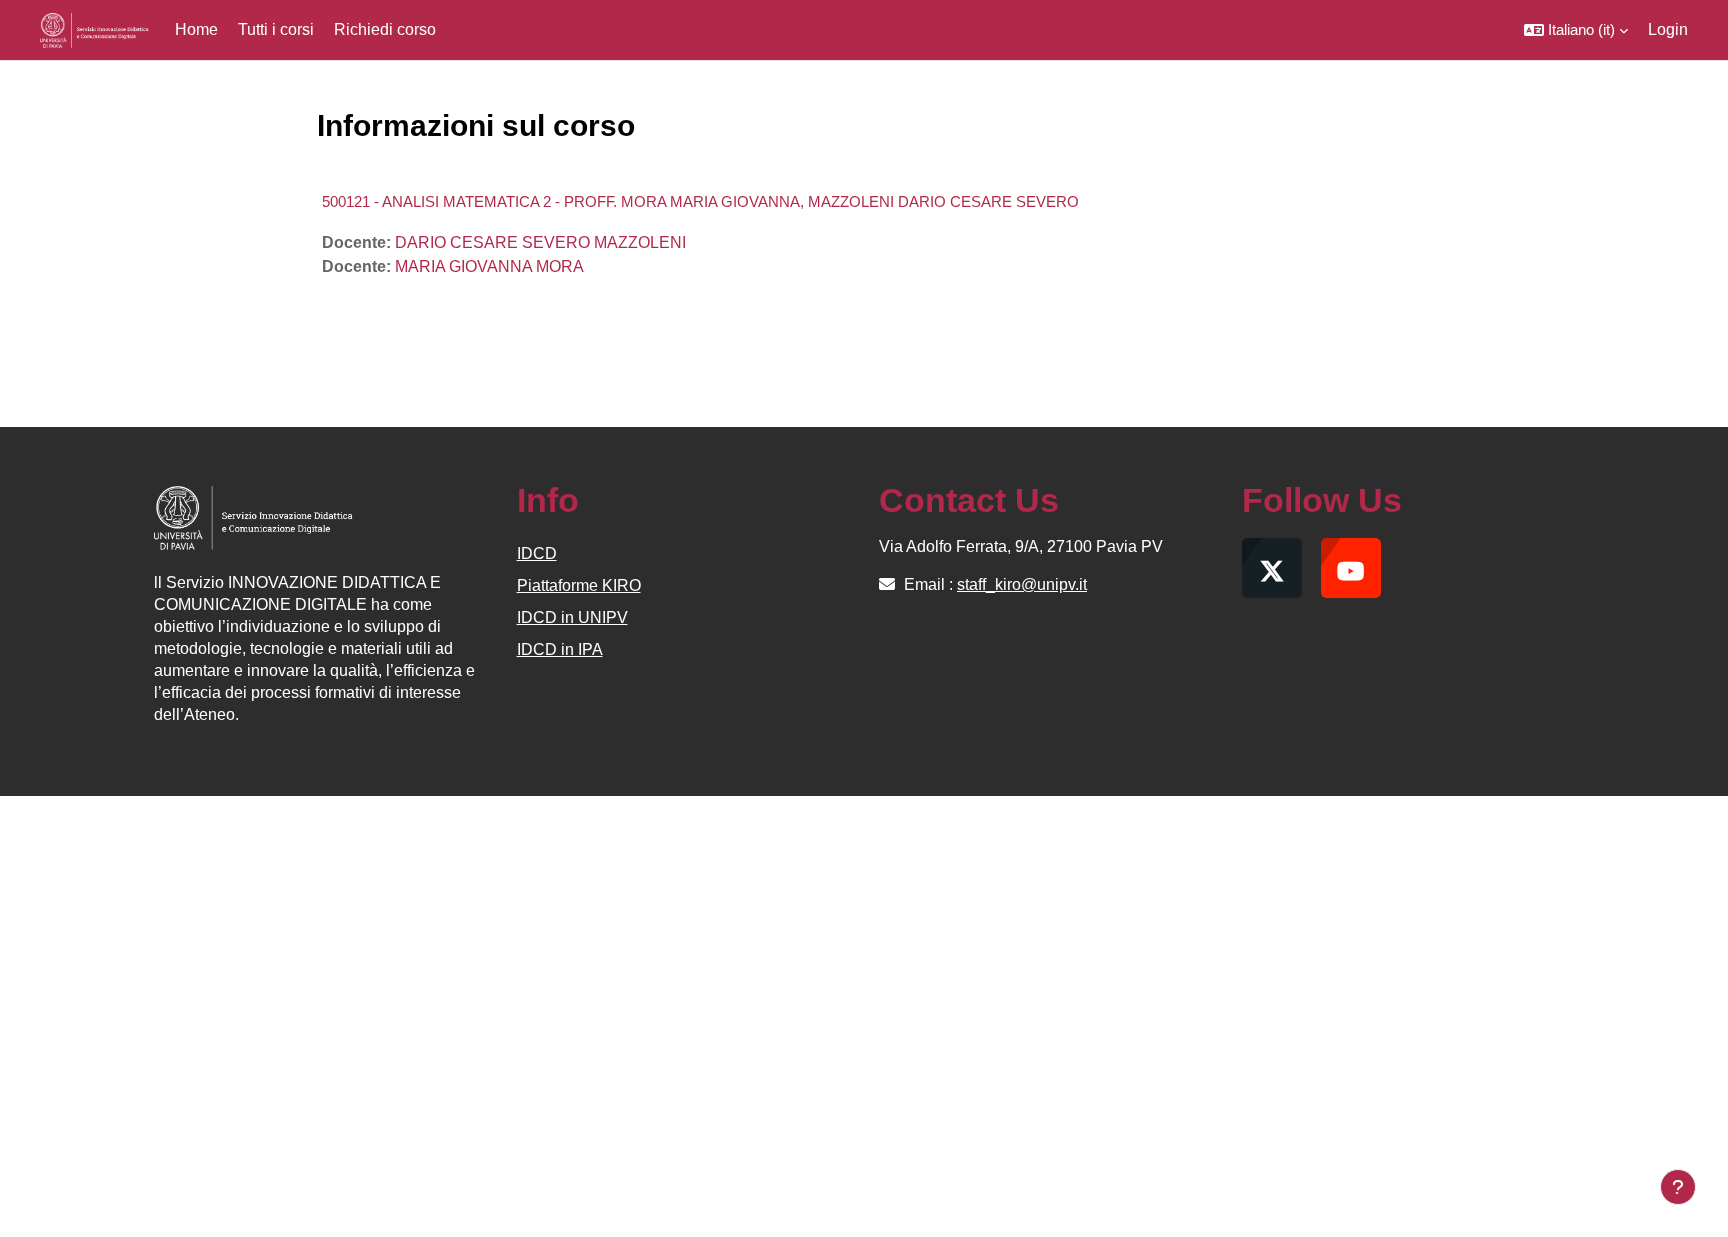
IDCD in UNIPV (572, 617)
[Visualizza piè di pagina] (1678, 1187)
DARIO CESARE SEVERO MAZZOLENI (540, 242)
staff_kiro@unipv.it (1022, 584)
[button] (1576, 30)
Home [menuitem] (196, 29)
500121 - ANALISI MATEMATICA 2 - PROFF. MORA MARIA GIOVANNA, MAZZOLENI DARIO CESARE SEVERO (700, 201)
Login (1668, 29)
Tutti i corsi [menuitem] (276, 29)
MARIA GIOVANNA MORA (489, 266)
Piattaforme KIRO (579, 585)
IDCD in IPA (560, 649)
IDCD (537, 553)
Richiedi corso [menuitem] (385, 29)
